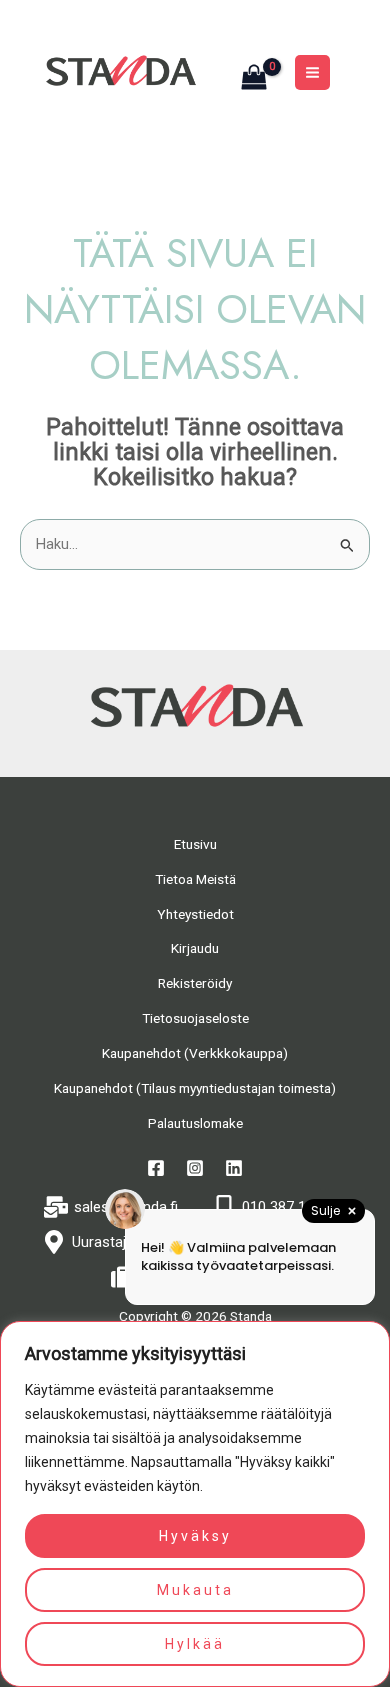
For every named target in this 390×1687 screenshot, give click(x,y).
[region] (195, 1504)
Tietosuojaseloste (195, 1018)
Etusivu (195, 844)
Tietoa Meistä (195, 879)
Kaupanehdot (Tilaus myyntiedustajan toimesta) (195, 1088)
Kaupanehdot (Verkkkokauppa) (195, 1053)
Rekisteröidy (195, 983)
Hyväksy (195, 1536)
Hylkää (195, 1644)
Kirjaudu (195, 948)
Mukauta (195, 1590)
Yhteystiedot (195, 914)
